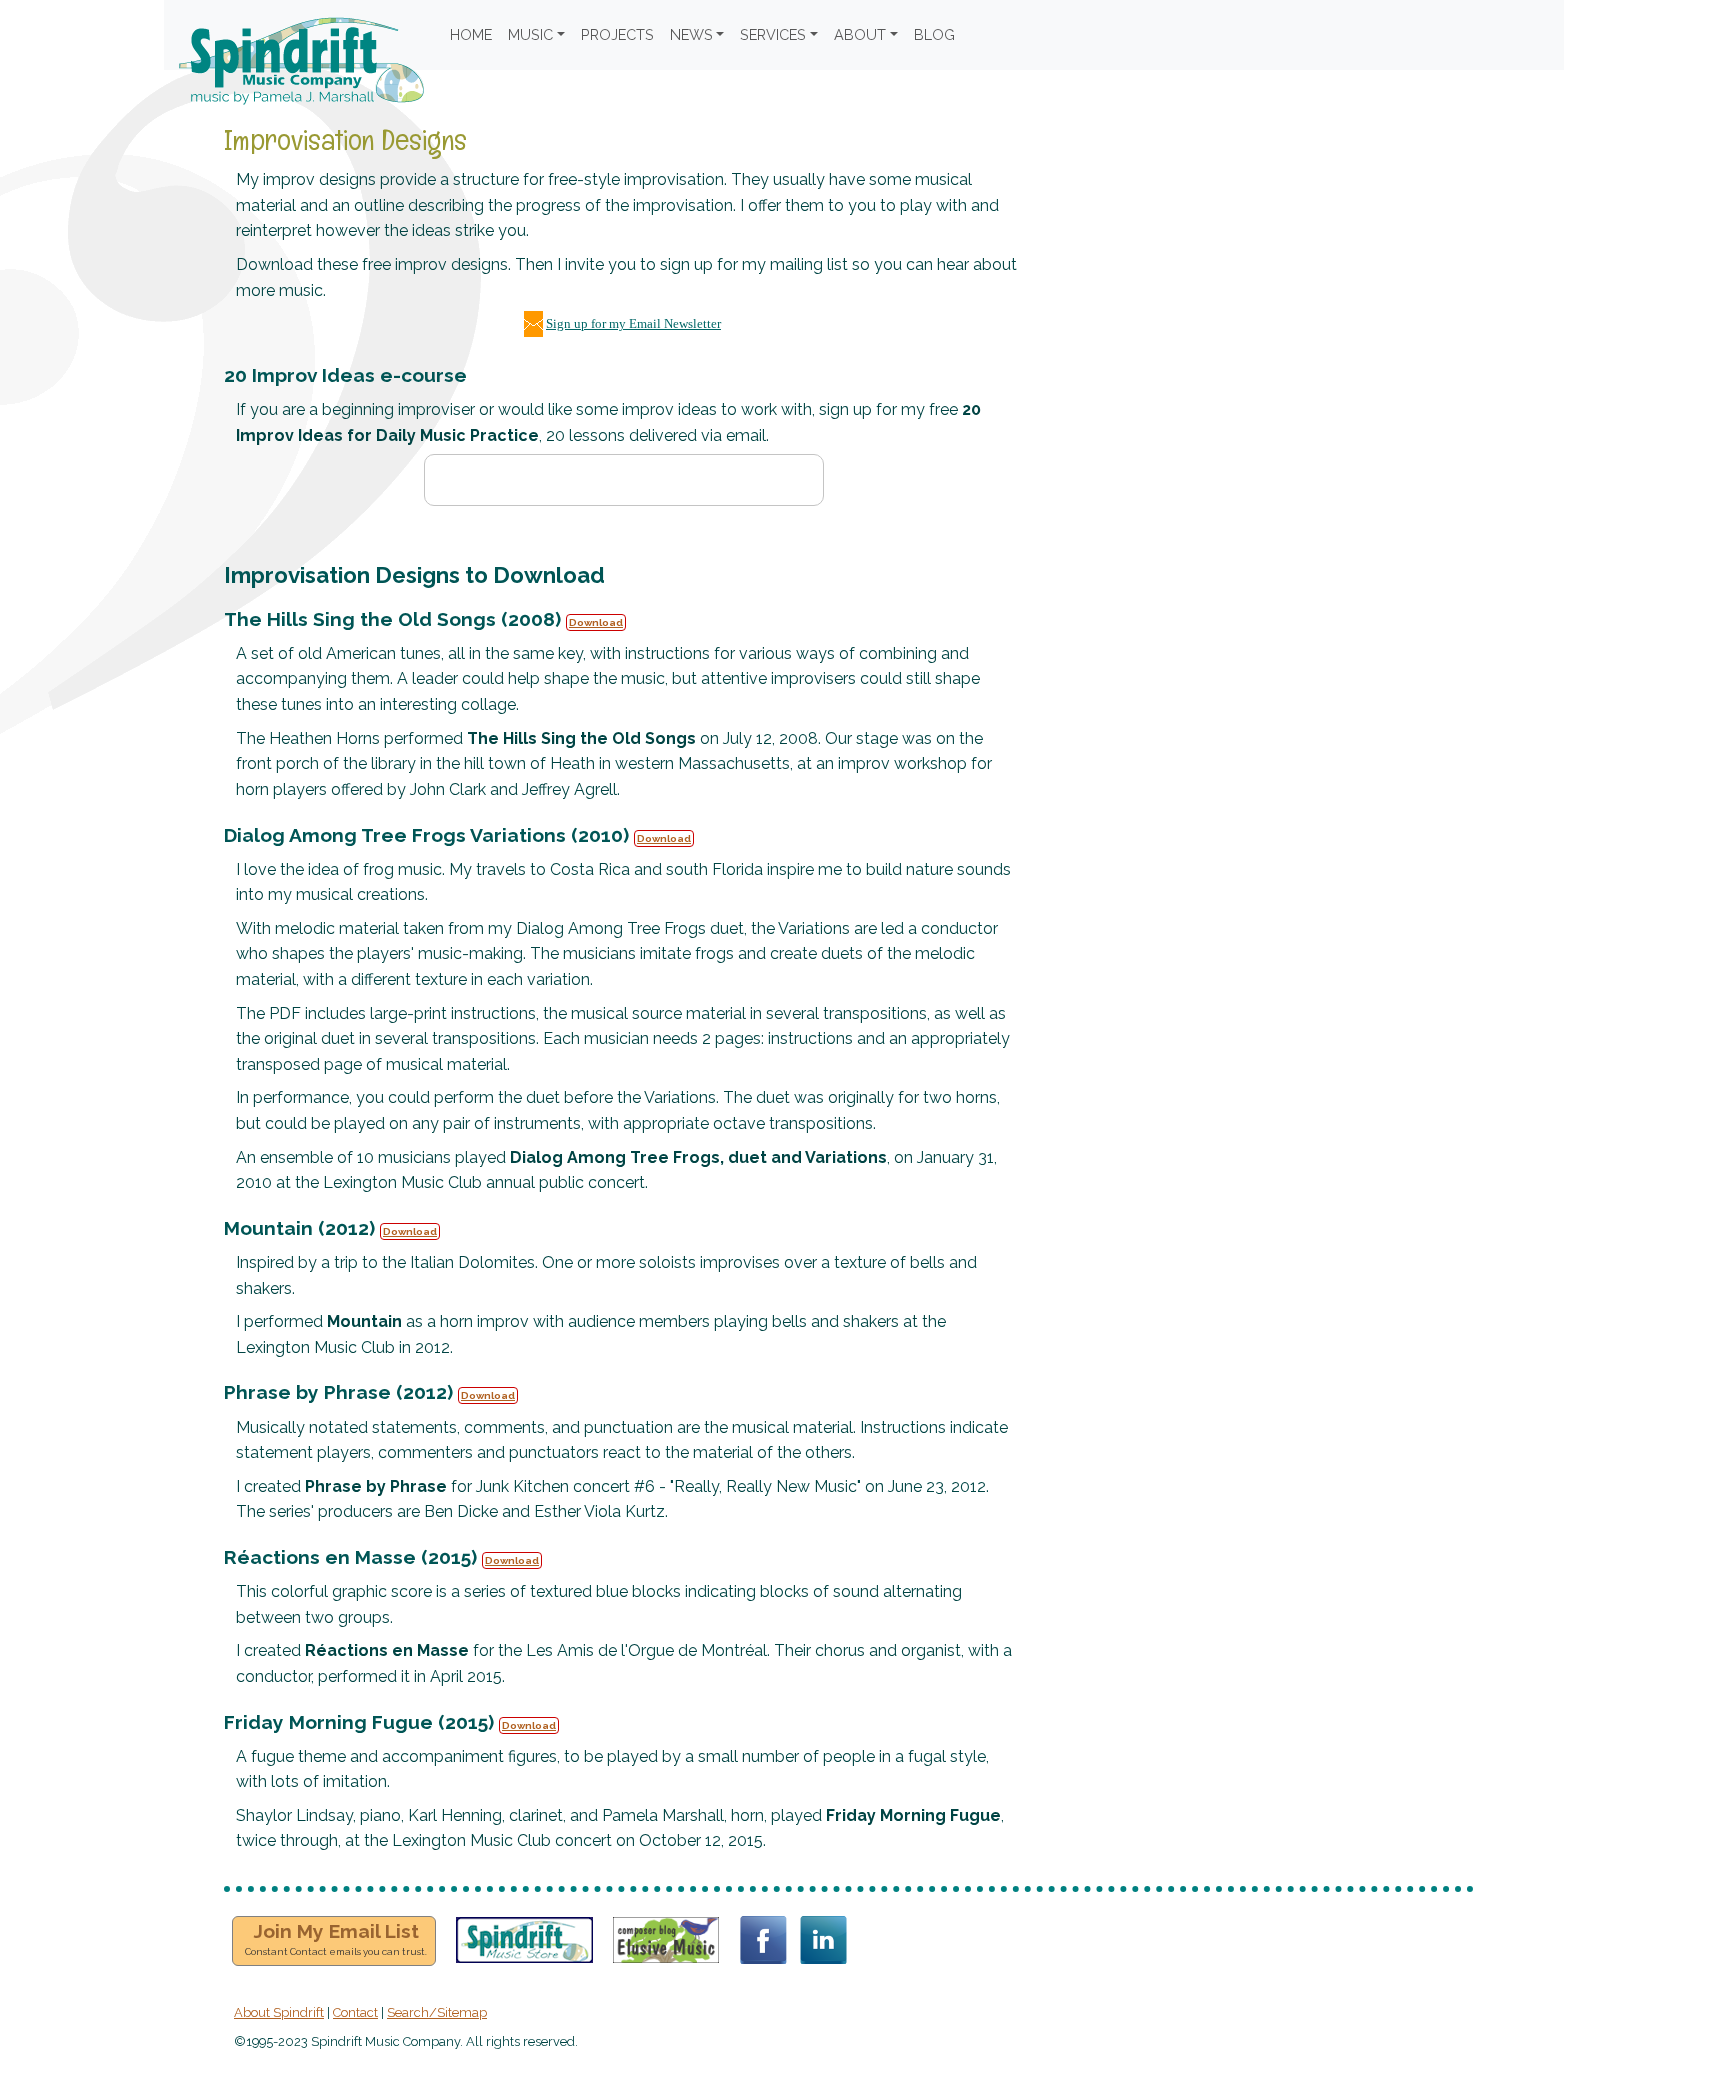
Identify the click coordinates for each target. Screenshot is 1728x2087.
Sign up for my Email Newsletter (633, 323)
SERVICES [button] (773, 34)
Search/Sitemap (437, 2012)
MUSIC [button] (530, 34)
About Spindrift (279, 2012)
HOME (471, 34)
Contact (355, 2012)
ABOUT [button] (860, 34)
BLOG (934, 34)
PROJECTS (617, 34)
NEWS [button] (691, 34)
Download (596, 622)
